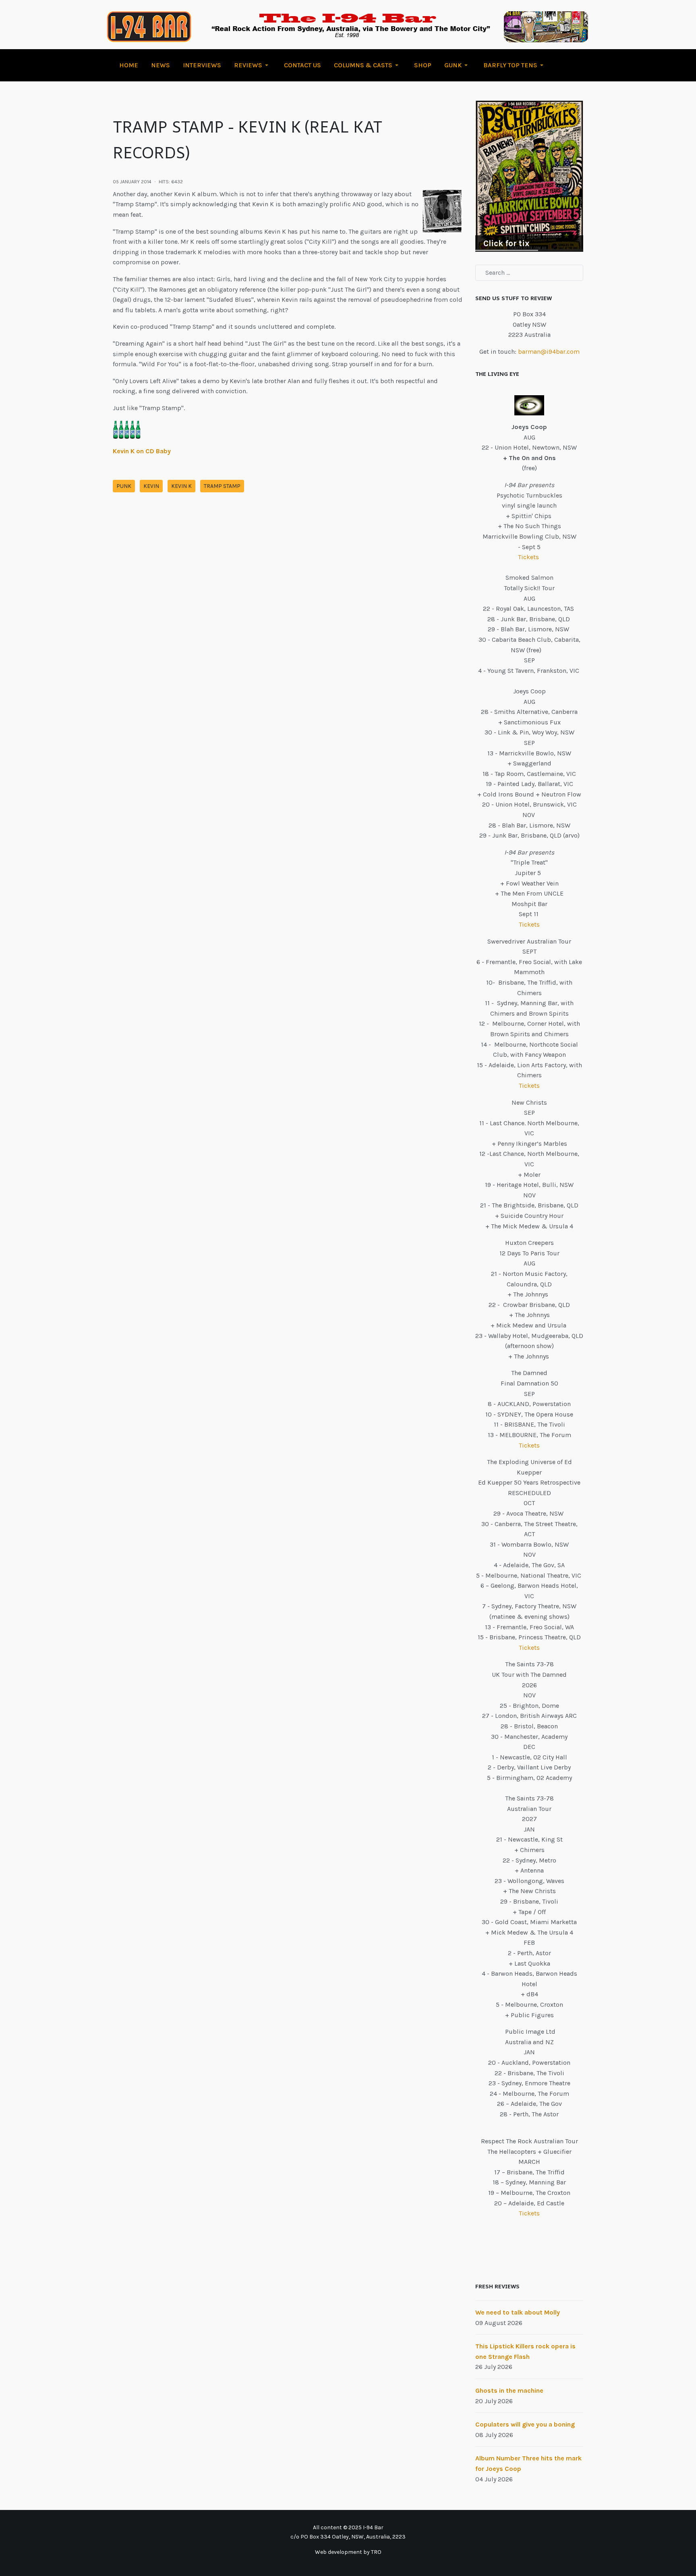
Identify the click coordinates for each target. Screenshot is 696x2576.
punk (124, 486)
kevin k (181, 486)
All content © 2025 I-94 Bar (348, 2527)
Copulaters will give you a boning (525, 2424)
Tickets (529, 557)
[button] (253, 65)
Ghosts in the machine (509, 2390)
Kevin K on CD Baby (142, 451)
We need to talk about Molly (518, 2312)
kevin (151, 486)
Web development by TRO (348, 2552)
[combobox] (529, 273)
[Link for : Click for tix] (529, 176)
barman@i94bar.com (549, 352)
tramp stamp (222, 486)
